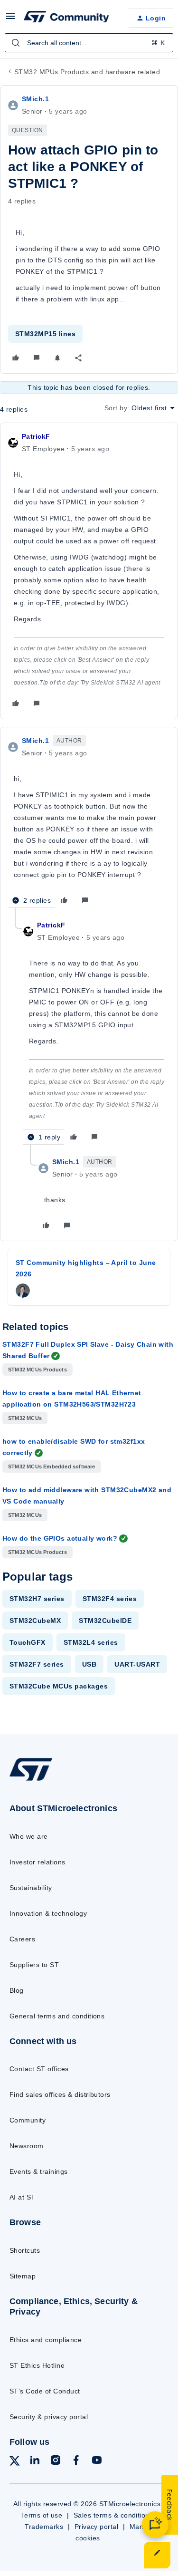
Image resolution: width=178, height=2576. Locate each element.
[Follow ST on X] (15, 2463)
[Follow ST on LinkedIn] (35, 2462)
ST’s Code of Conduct (45, 2391)
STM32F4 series (110, 1599)
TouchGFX (28, 1642)
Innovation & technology (48, 1913)
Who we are (29, 1836)
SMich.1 (35, 99)
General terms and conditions (57, 2016)
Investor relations (37, 1862)
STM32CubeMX (35, 1621)
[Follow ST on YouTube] (97, 2462)
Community (28, 2120)
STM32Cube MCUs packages (59, 1686)
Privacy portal (97, 2527)
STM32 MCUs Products (37, 1370)
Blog (17, 1990)
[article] (89, 571)
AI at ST (23, 2197)
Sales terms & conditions (113, 2515)
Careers (22, 1939)
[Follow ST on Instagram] (56, 2462)
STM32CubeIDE (105, 1621)
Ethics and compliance (46, 2340)
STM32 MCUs (25, 1418)
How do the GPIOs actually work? (60, 1538)
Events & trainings (39, 2171)
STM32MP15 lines (45, 334)
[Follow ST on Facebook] (76, 2462)
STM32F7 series (37, 1664)
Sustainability (31, 1888)
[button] (10, 19)
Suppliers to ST (34, 1965)
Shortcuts (25, 2250)
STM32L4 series (91, 1642)
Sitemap (23, 2276)
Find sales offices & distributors (60, 2094)
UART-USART (137, 1664)
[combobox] (89, 43)
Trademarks (44, 2527)
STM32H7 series (37, 1599)
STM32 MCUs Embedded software (52, 1466)
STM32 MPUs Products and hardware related (87, 72)
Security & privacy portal (49, 2417)
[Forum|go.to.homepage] (66, 18)
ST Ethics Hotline (37, 2365)
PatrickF (36, 436)
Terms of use (42, 2515)
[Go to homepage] (31, 1780)
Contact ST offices (39, 2069)
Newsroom (27, 2146)
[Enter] (16, 43)
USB (89, 1664)
